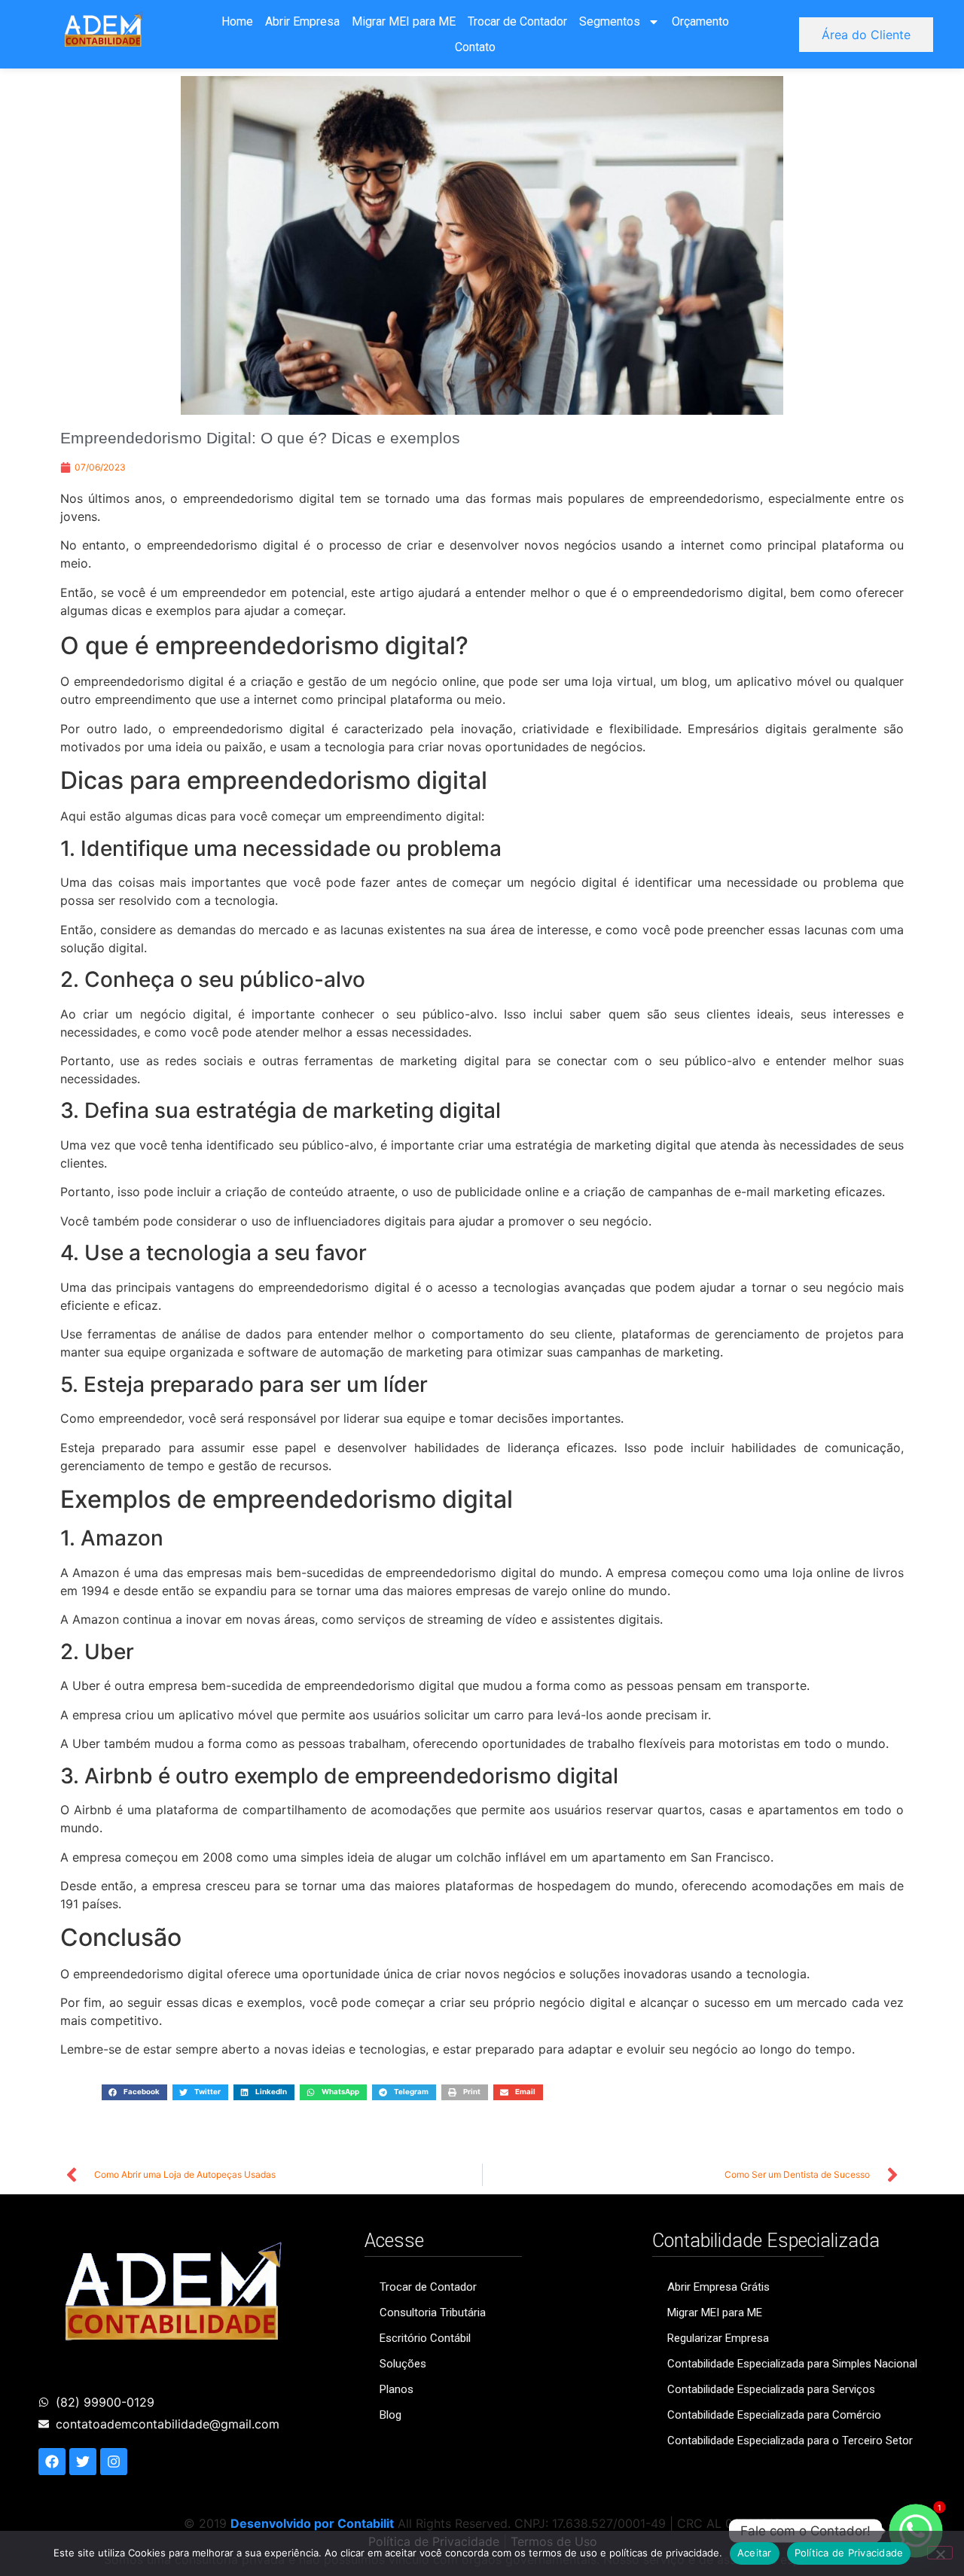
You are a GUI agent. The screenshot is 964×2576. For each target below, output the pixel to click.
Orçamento (700, 21)
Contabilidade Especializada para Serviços (771, 2389)
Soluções (403, 2364)
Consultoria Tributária (433, 2313)
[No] (940, 2553)
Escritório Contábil (425, 2338)
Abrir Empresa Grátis (718, 2287)
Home (237, 21)
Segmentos (610, 21)
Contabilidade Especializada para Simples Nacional (792, 2364)
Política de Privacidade (849, 2553)
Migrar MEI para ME (404, 21)
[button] (134, 2092)
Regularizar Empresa (718, 2338)
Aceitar (755, 2553)
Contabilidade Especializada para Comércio (774, 2415)
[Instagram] (114, 2462)
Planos (397, 2389)
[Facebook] (52, 2462)
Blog (390, 2415)
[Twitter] (83, 2462)
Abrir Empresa (302, 21)
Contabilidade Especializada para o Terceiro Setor (790, 2441)
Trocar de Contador (517, 21)
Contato (475, 47)
